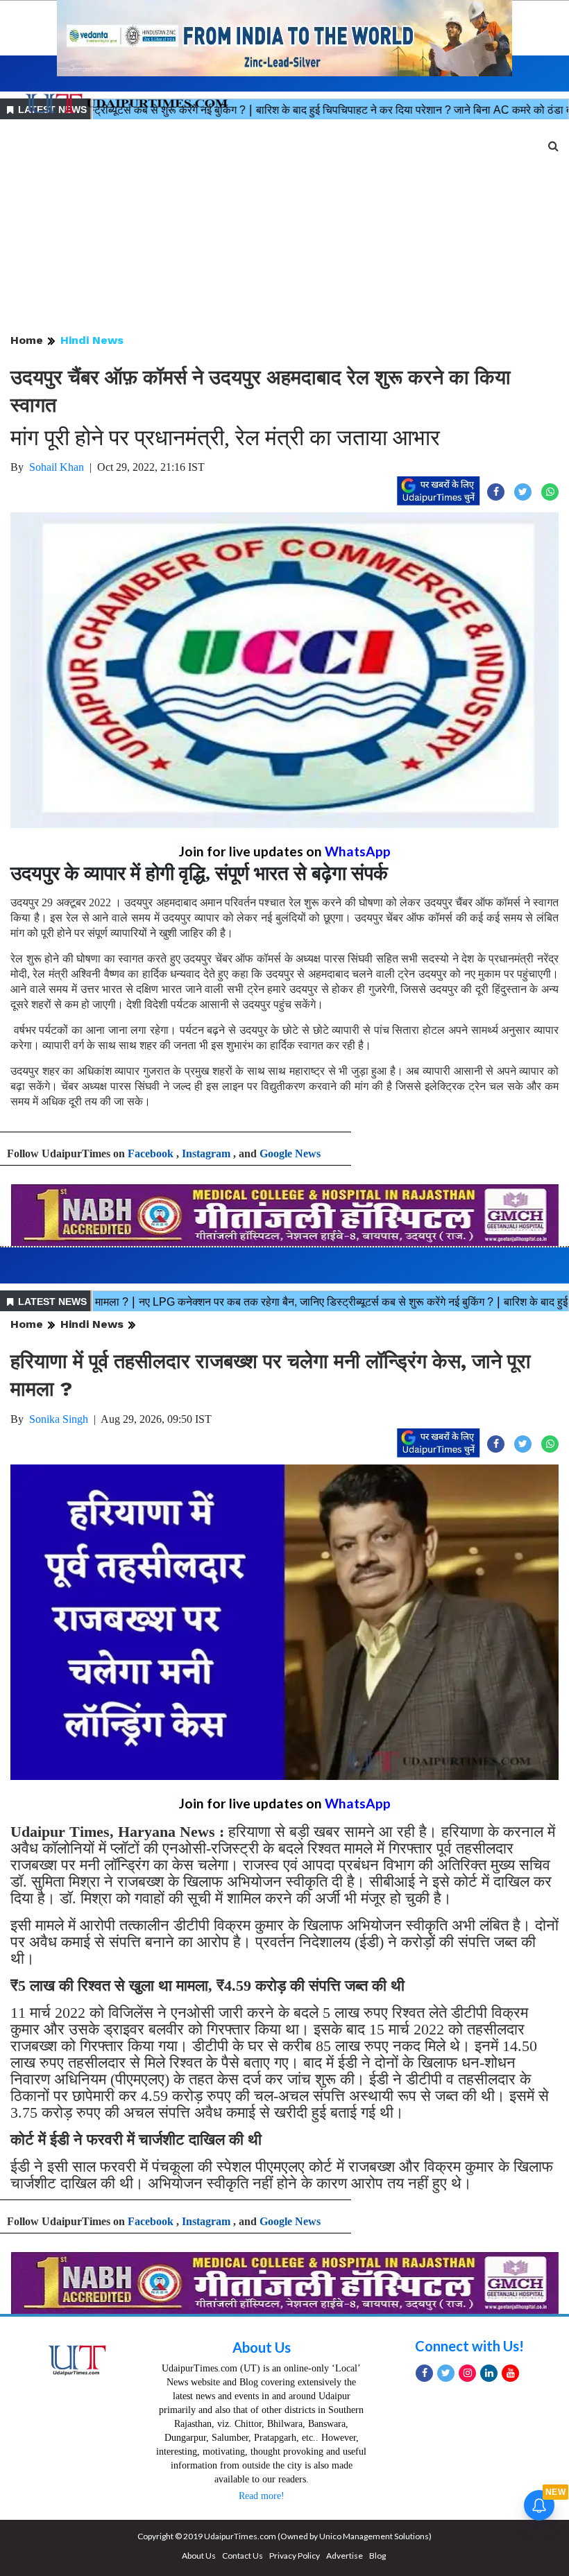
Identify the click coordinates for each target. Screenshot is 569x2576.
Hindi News (92, 340)
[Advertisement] (284, 227)
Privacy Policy (295, 2556)
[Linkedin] (489, 2373)
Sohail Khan (57, 467)
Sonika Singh (59, 1419)
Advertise (345, 2556)
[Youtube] (510, 2373)
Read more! (262, 2496)
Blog (377, 2556)
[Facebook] (424, 2373)
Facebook (151, 1153)
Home (27, 340)
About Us (262, 2347)
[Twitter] (446, 2373)
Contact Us (243, 2556)
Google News (290, 1153)
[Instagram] (467, 2373)
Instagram (206, 1153)
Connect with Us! (469, 2346)
